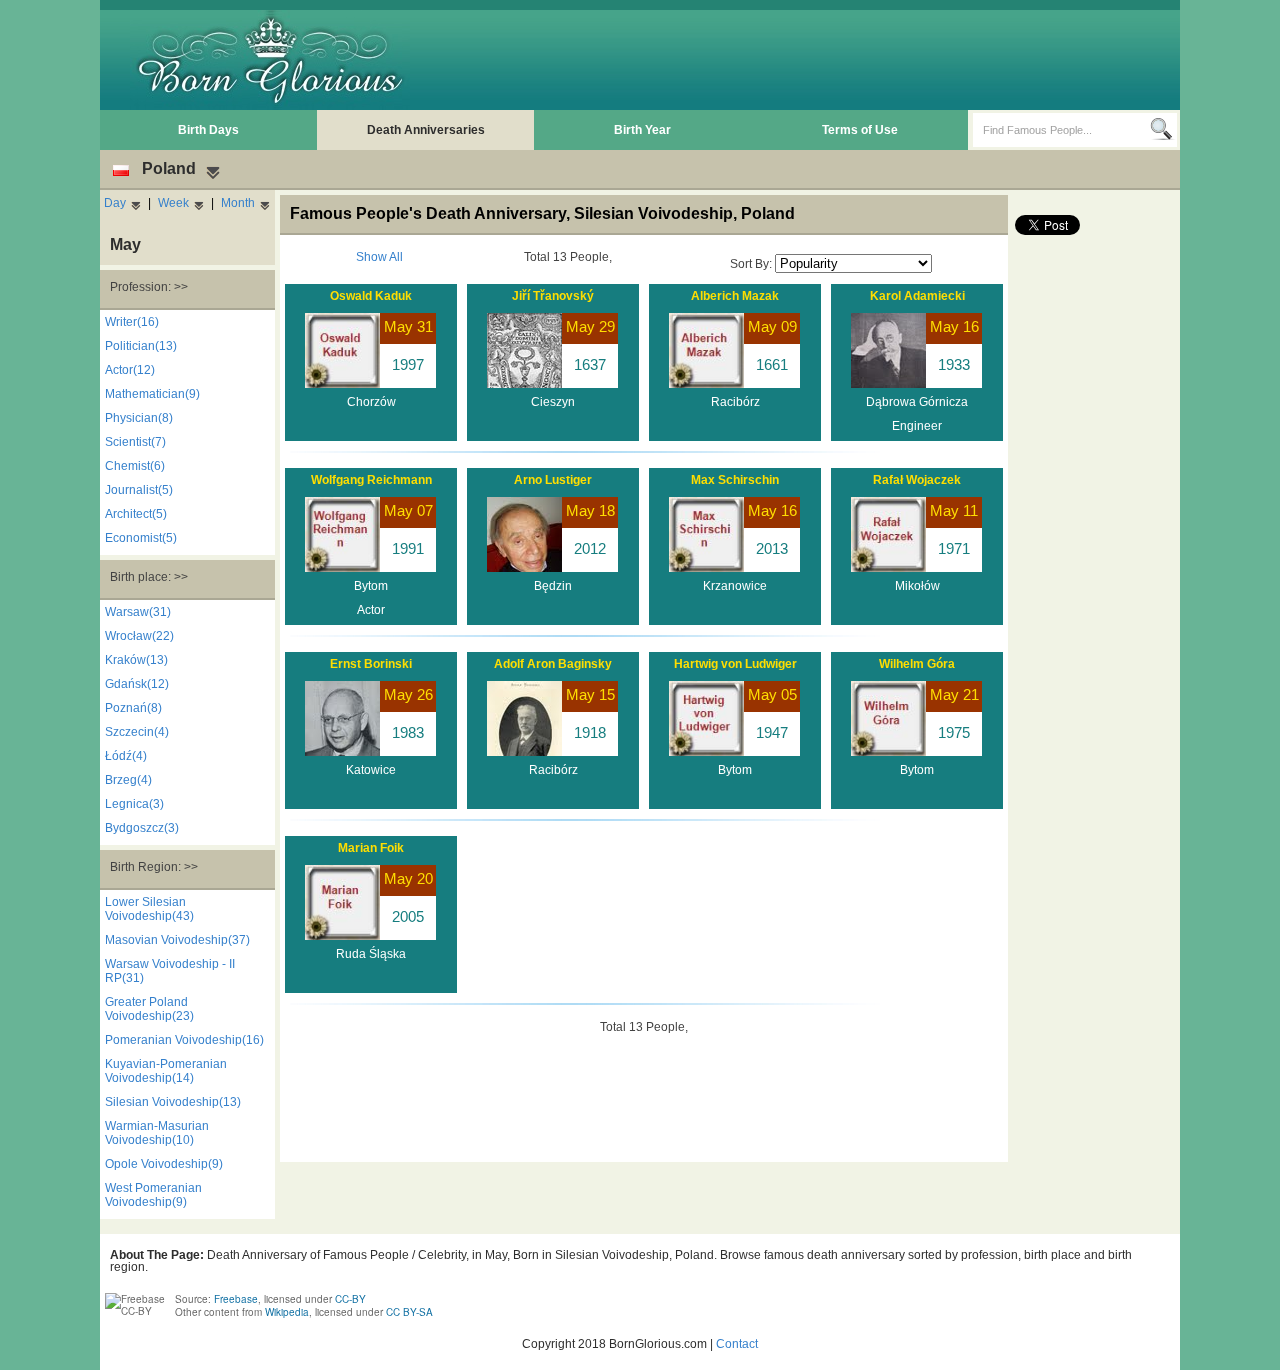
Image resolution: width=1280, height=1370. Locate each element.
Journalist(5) (139, 490)
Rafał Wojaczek (917, 480)
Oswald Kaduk (371, 296)
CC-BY (350, 1299)
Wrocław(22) (139, 636)
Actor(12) (130, 370)
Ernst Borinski (371, 664)
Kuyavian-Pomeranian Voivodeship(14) (166, 1071)
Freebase (236, 1299)
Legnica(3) (134, 804)
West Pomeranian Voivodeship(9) (153, 1195)
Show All (379, 257)
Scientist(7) (135, 442)
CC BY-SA (409, 1312)
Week (173, 203)
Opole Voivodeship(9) (164, 1164)
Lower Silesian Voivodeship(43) (149, 909)
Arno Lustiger (553, 480)
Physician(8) (139, 418)
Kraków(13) (136, 660)
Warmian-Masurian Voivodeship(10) (157, 1133)
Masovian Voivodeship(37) (177, 940)
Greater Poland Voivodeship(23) (149, 1009)
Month (238, 203)
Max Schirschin (735, 480)
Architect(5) (136, 514)
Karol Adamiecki (917, 296)
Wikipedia (287, 1312)
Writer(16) (132, 322)
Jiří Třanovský (553, 296)
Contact (737, 1344)
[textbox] (1061, 130)
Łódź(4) (126, 756)
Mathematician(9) (152, 394)
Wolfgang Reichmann (371, 480)
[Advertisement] (811, 60)
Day (115, 203)
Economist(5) (141, 538)
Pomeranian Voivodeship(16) (184, 1040)
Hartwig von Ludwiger (735, 664)
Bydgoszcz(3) (142, 828)
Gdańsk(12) (137, 684)
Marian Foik (371, 848)
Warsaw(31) (138, 612)
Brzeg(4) (128, 780)
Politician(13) (141, 346)
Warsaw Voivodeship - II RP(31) (170, 971)
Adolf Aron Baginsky (553, 664)
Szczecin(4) (137, 732)
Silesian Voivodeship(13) (173, 1102)
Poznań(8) (133, 708)
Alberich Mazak (735, 296)
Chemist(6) (135, 466)
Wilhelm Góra (917, 664)
